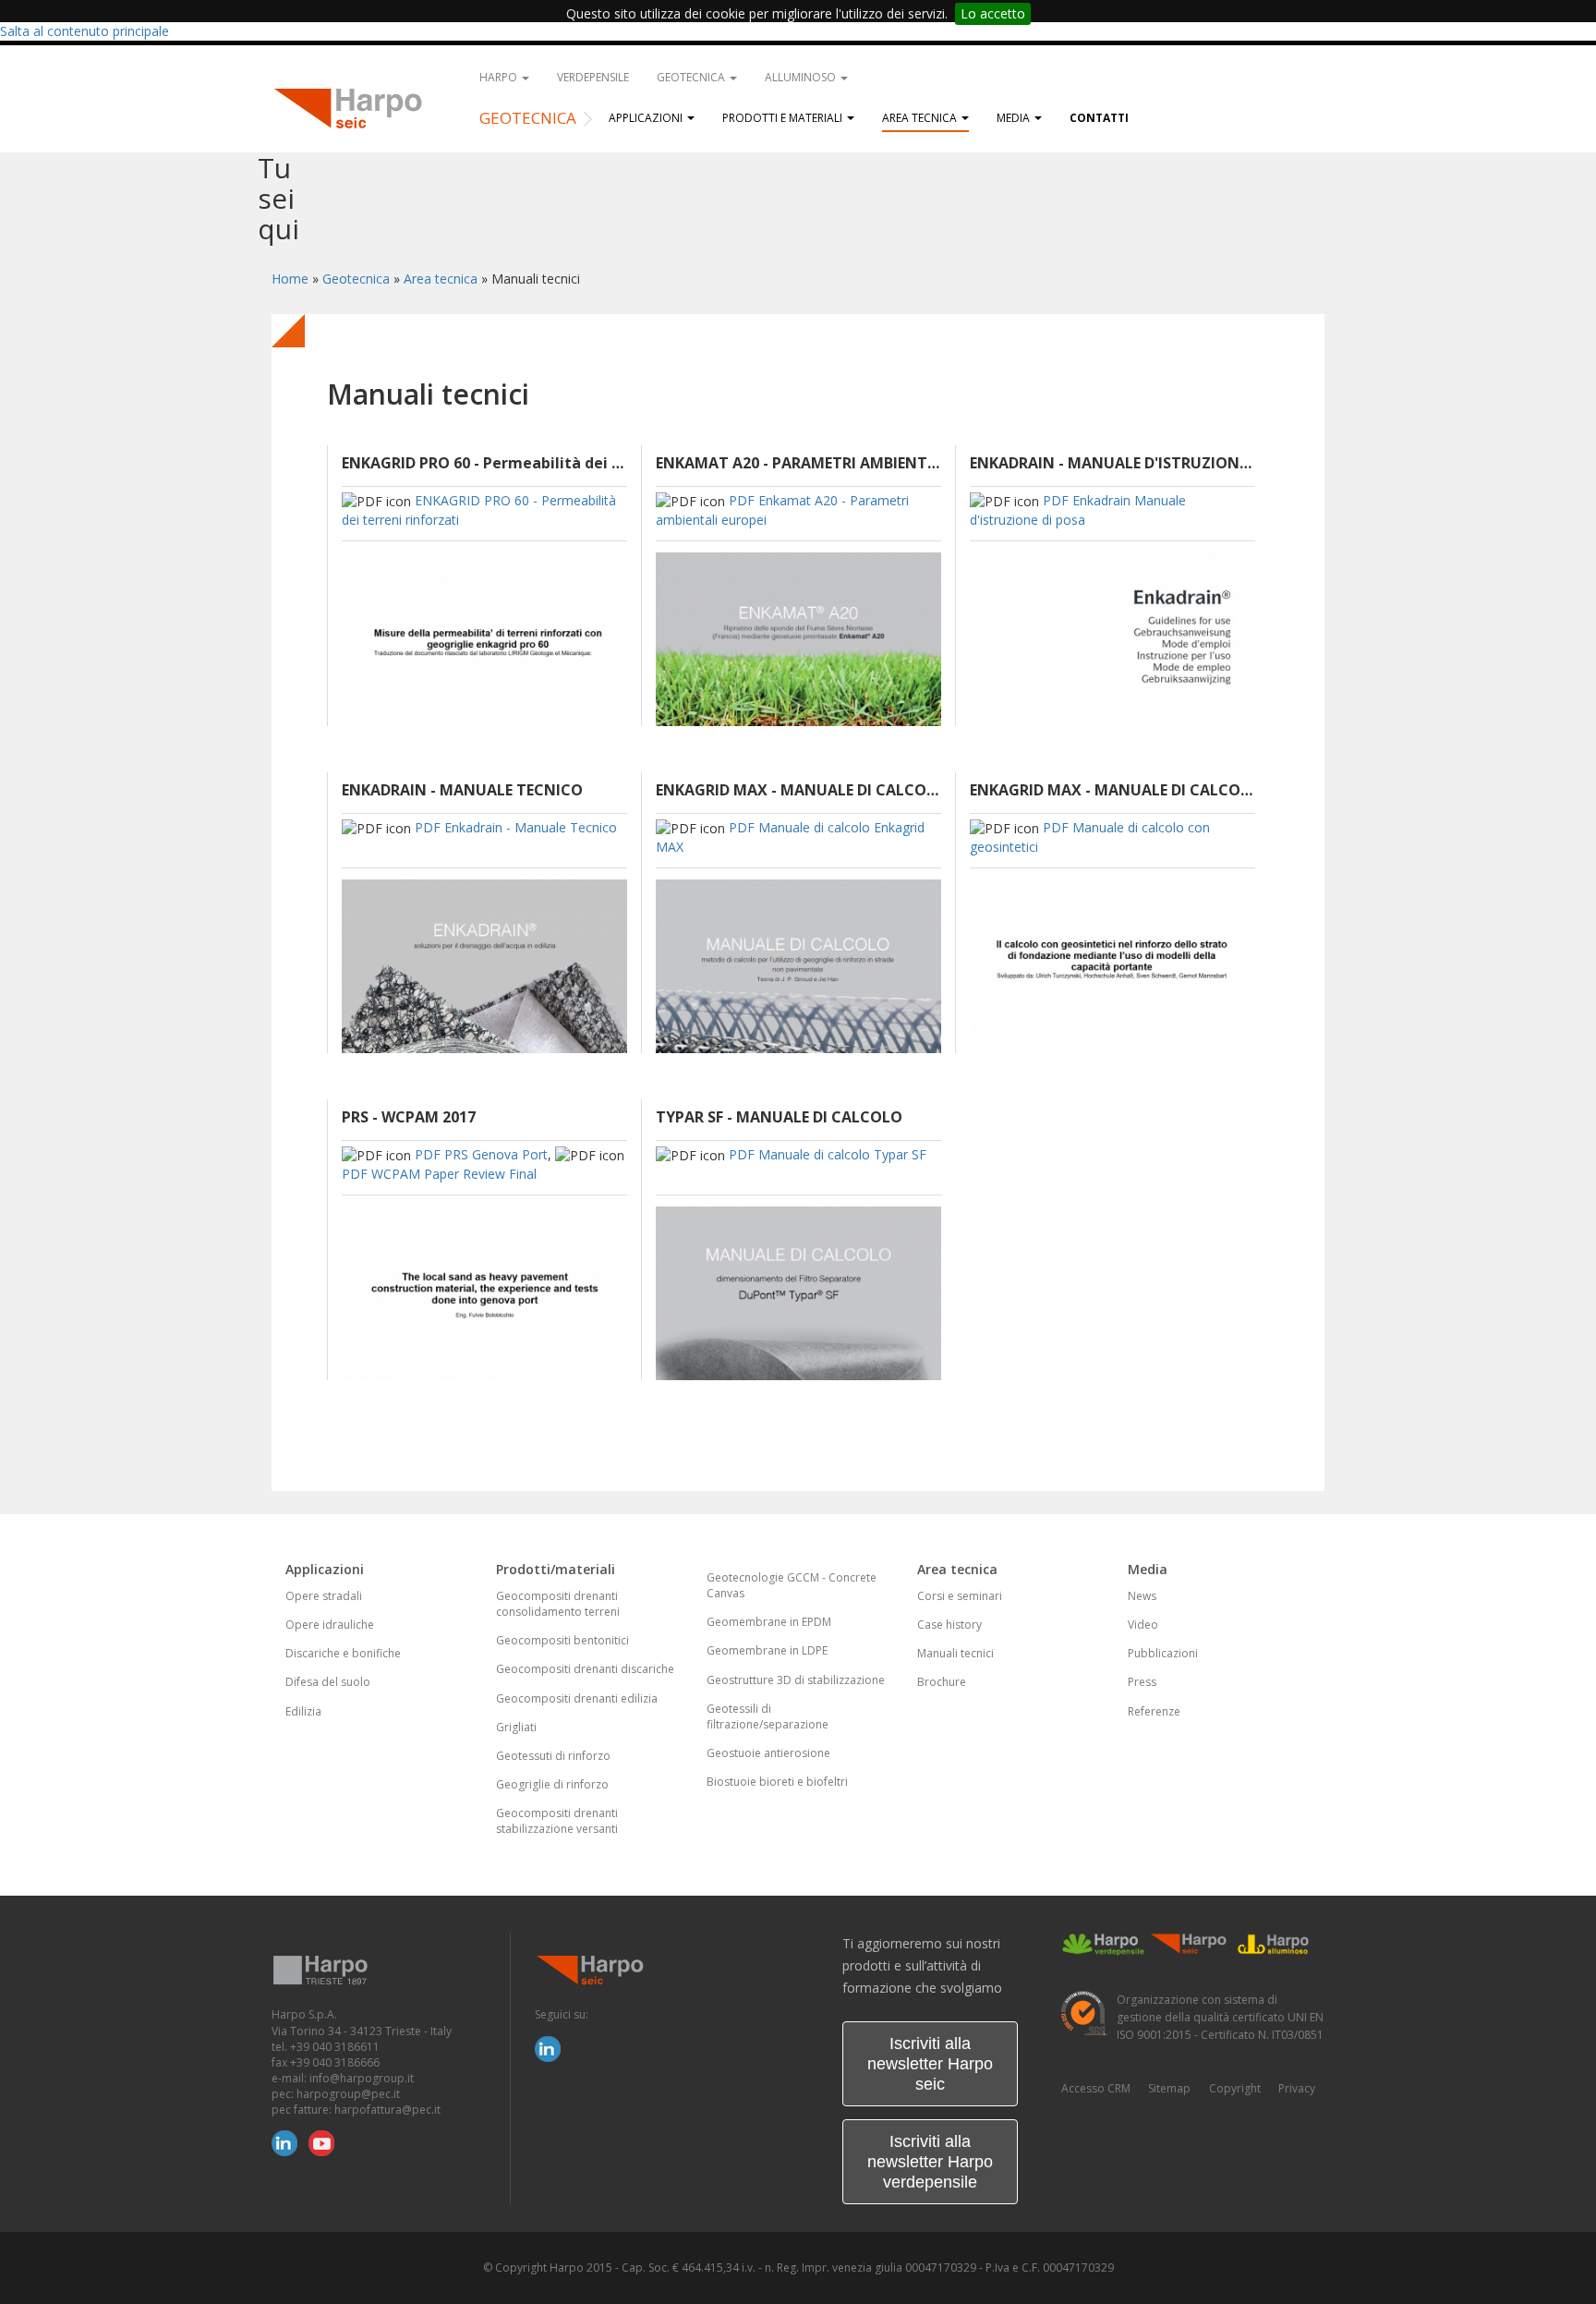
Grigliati (516, 1727)
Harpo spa (355, 106)
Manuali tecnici (955, 1653)
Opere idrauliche (330, 1625)
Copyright (1235, 2088)
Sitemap (1169, 2088)
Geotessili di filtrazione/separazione (768, 1716)
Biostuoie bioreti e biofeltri (777, 1782)
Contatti (1099, 118)
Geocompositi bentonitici (562, 1640)
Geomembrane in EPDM (769, 1622)
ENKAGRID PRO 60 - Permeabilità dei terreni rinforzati (484, 463)
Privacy (1297, 2088)
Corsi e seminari (960, 1596)
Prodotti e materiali (784, 118)
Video (1143, 1625)
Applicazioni (647, 118)
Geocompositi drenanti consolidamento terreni (558, 1604)
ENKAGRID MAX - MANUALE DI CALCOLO (798, 790)
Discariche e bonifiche (343, 1653)
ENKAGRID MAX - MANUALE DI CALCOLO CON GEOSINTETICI (1112, 790)
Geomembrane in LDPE (767, 1650)
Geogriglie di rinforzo (552, 1784)
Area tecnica (921, 118)
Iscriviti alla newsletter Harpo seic (930, 2064)
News (1142, 1596)
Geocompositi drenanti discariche (585, 1669)
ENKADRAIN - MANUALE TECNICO (462, 790)
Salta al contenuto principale (85, 31)
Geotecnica (692, 77)
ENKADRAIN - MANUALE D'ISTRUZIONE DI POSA (1112, 463)
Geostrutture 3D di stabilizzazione (796, 1680)
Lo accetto (993, 13)
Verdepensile (593, 77)
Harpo (500, 77)
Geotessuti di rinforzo (553, 1756)
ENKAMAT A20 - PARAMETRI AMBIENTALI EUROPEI (798, 463)
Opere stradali (324, 1596)
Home (290, 279)
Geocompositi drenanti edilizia (577, 1698)
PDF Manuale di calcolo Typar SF (828, 1154)
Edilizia (303, 1711)
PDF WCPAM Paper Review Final (439, 1174)
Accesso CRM (1096, 2088)
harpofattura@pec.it (387, 2110)
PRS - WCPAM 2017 (409, 1117)
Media (1015, 118)
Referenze (1154, 1711)
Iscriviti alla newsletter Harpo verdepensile (930, 2162)
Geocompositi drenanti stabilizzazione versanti (557, 1821)
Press (1142, 1682)
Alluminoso (802, 77)
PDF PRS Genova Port (481, 1154)
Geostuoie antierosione (768, 1753)
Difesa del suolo (328, 1682)
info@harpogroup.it (362, 2078)
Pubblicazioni (1163, 1653)
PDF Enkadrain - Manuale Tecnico (516, 827)
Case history (949, 1625)
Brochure (942, 1682)
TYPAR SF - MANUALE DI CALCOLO (779, 1117)
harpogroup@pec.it (348, 2094)
